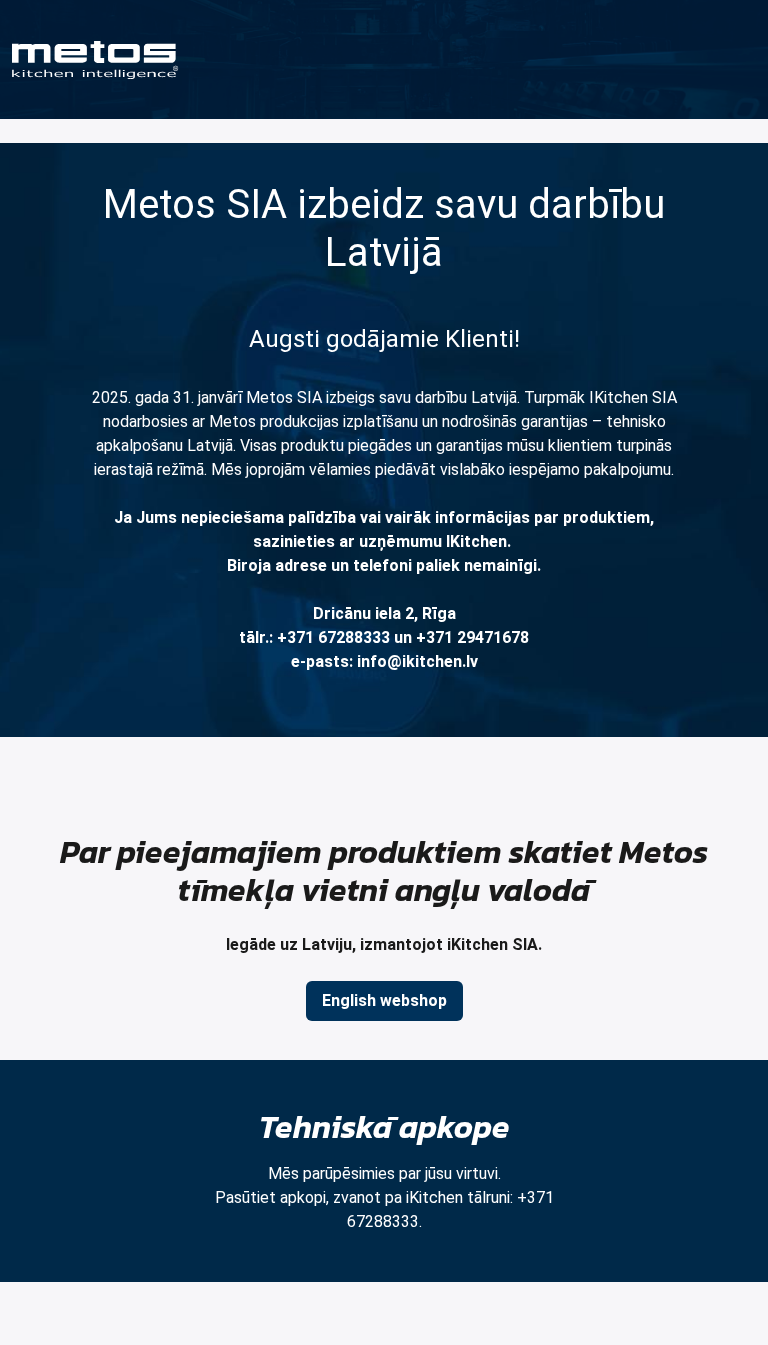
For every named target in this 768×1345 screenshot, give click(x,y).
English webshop (384, 1000)
